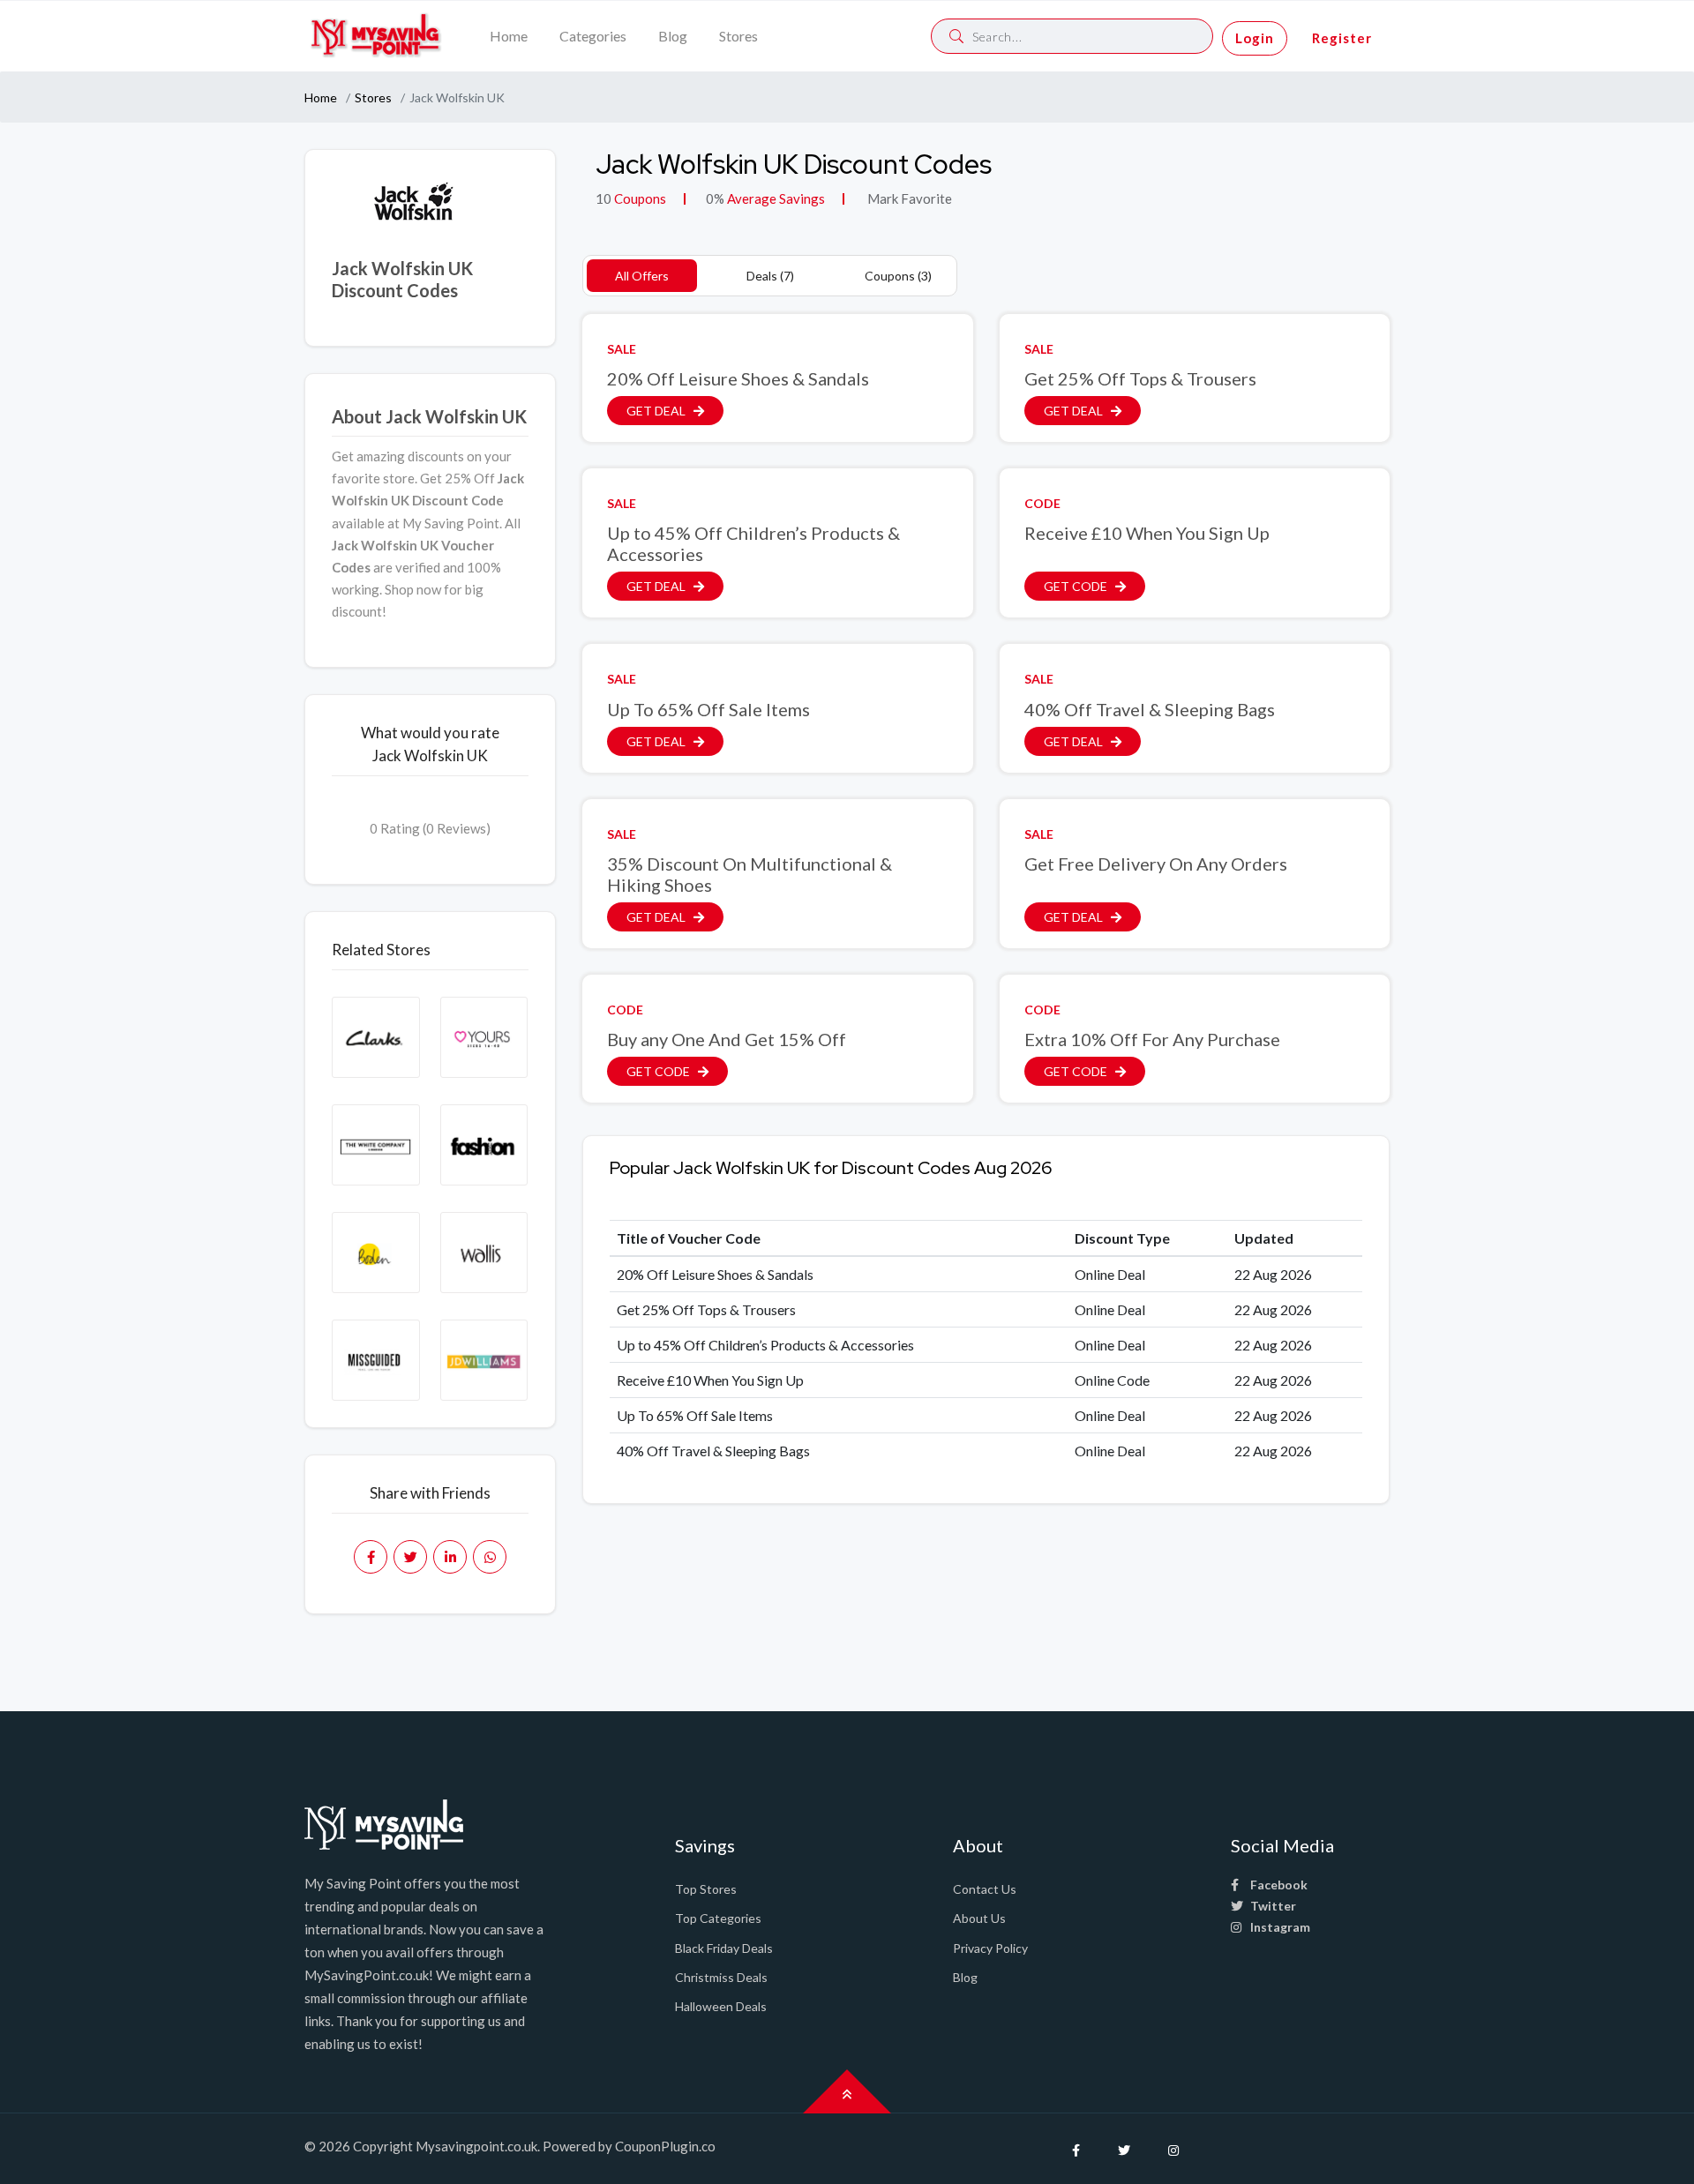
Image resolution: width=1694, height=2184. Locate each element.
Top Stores (706, 1889)
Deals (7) (770, 276)
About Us (979, 1918)
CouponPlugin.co (665, 2146)
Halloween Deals (721, 2006)
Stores (738, 36)
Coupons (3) (898, 276)
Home (509, 36)
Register (1342, 38)
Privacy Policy (990, 1948)
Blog (673, 36)
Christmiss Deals (721, 1977)
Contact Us (985, 1889)
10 (603, 198)
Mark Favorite (908, 198)
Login (1255, 38)
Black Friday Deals (724, 1948)
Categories (593, 36)
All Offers (642, 276)
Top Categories (718, 1918)
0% (715, 198)
